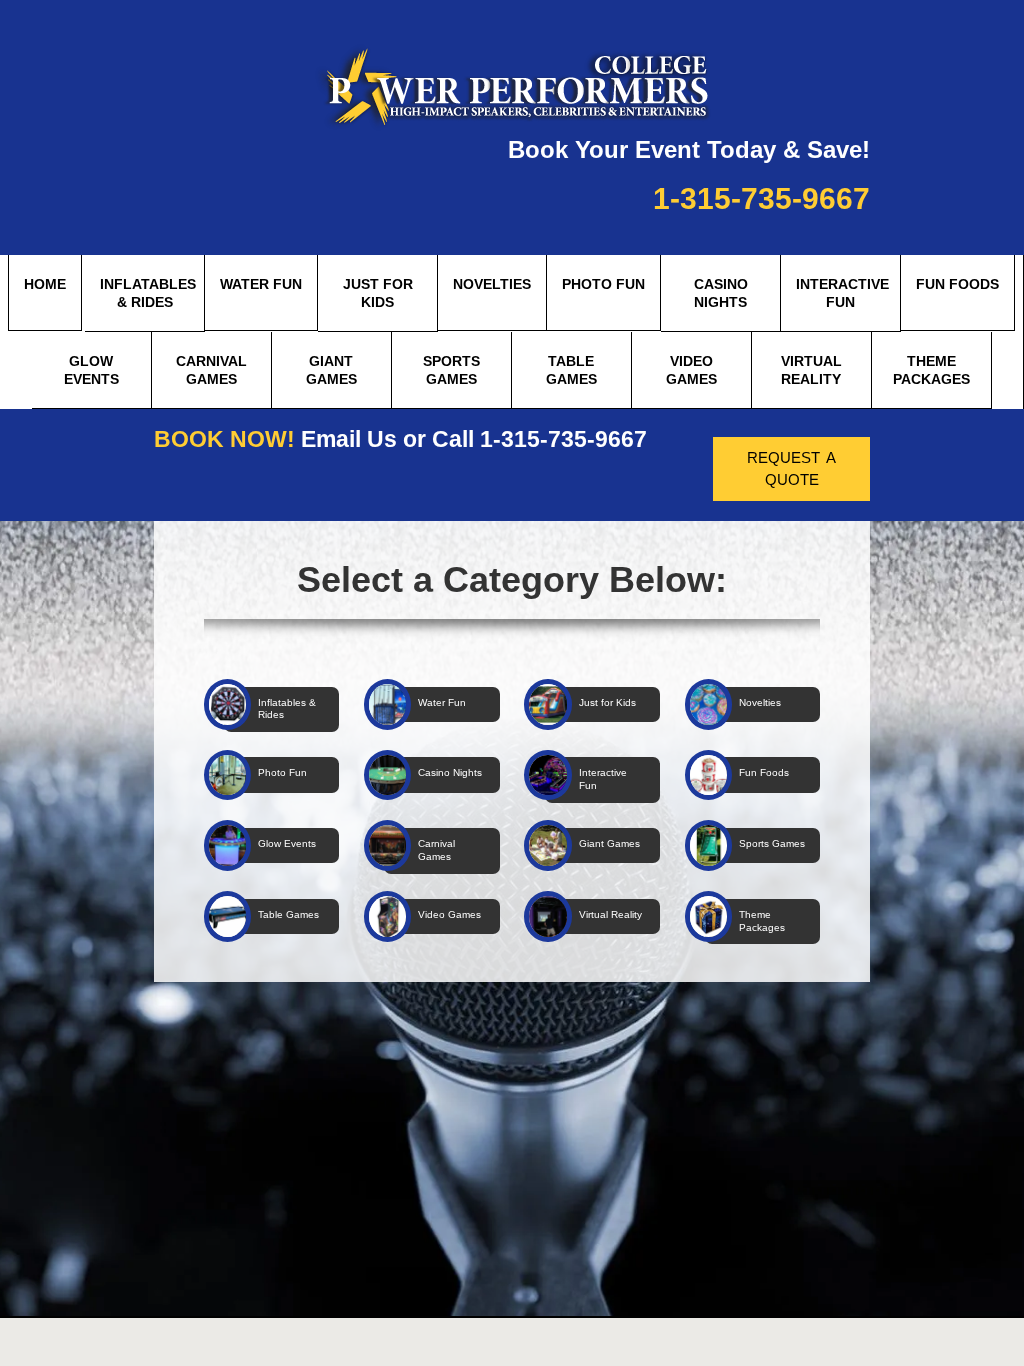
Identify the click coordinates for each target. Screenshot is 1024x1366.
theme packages (931, 370)
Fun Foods (957, 284)
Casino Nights (721, 293)
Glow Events (91, 370)
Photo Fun (603, 284)
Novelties (492, 284)
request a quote (791, 466)
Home (45, 284)
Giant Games (331, 370)
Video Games (691, 370)
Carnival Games (211, 370)
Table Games (571, 370)
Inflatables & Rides (148, 293)
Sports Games (451, 370)
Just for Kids (378, 293)
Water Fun (261, 284)
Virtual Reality (811, 370)
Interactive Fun (842, 293)
